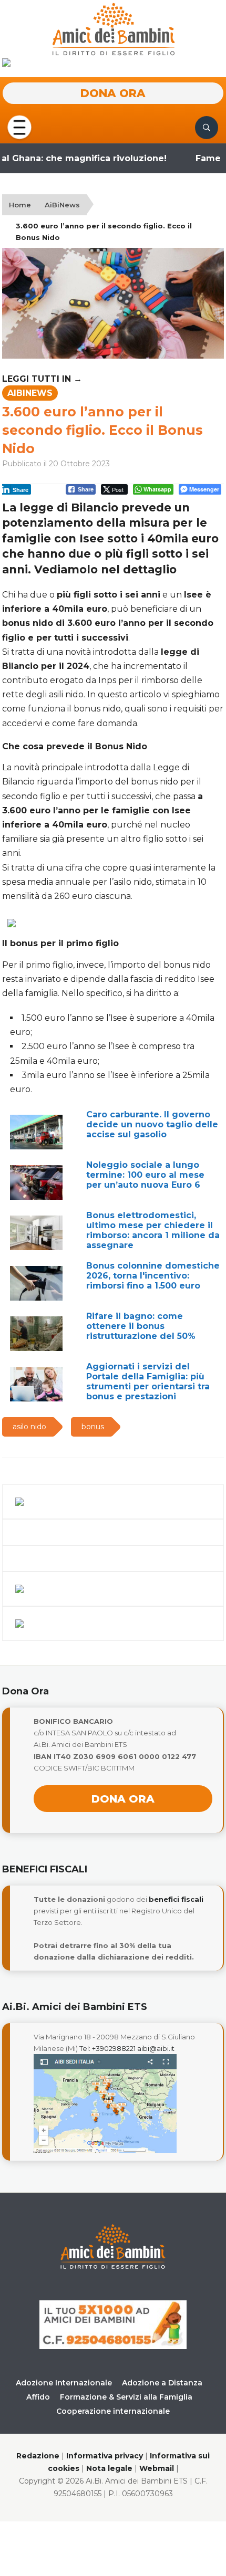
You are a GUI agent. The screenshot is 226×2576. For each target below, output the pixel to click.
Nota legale (109, 2468)
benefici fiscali (176, 1899)
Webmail (157, 2468)
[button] (19, 127)
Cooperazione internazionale (113, 2411)
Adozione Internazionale (64, 2383)
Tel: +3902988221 (107, 2048)
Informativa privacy (105, 2456)
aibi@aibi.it (156, 2048)
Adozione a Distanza (162, 2383)
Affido (38, 2397)
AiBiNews (62, 205)
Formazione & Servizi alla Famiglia (126, 2397)
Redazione (38, 2456)
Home (20, 205)
